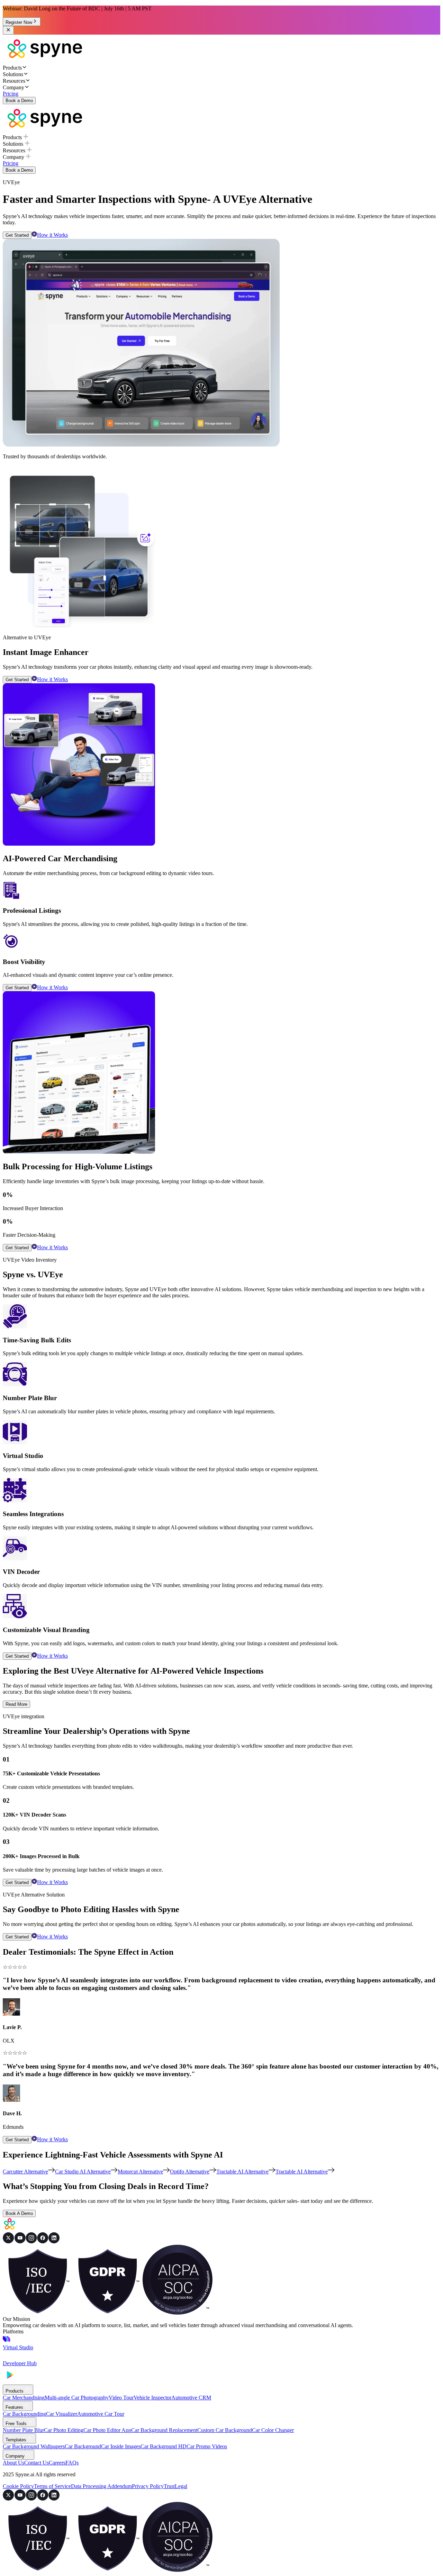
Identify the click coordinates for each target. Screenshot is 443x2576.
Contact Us (37, 2463)
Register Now (19, 22)
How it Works (52, 235)
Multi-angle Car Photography (77, 2398)
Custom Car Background (225, 2430)
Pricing (11, 94)
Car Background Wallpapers (34, 2446)
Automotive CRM (191, 2398)
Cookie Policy (18, 2486)
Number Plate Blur (23, 2430)
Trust (169, 2486)
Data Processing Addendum (101, 2486)
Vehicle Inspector (152, 2398)
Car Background (83, 2446)
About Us (13, 2463)
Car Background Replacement (164, 2430)
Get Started (17, 235)
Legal (181, 2486)
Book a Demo (19, 101)
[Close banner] (8, 30)
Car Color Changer (273, 2430)
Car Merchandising (24, 2398)
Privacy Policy (148, 2486)
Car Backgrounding (24, 2414)
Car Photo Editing (64, 2430)
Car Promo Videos (207, 2446)
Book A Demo (19, 2213)
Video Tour (121, 2398)
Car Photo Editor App (107, 2430)
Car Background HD (164, 2446)
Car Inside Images (121, 2446)
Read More (16, 1704)
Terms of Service (52, 2486)
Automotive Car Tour (101, 2414)
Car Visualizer (62, 2414)
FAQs (72, 2463)
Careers (57, 2463)
